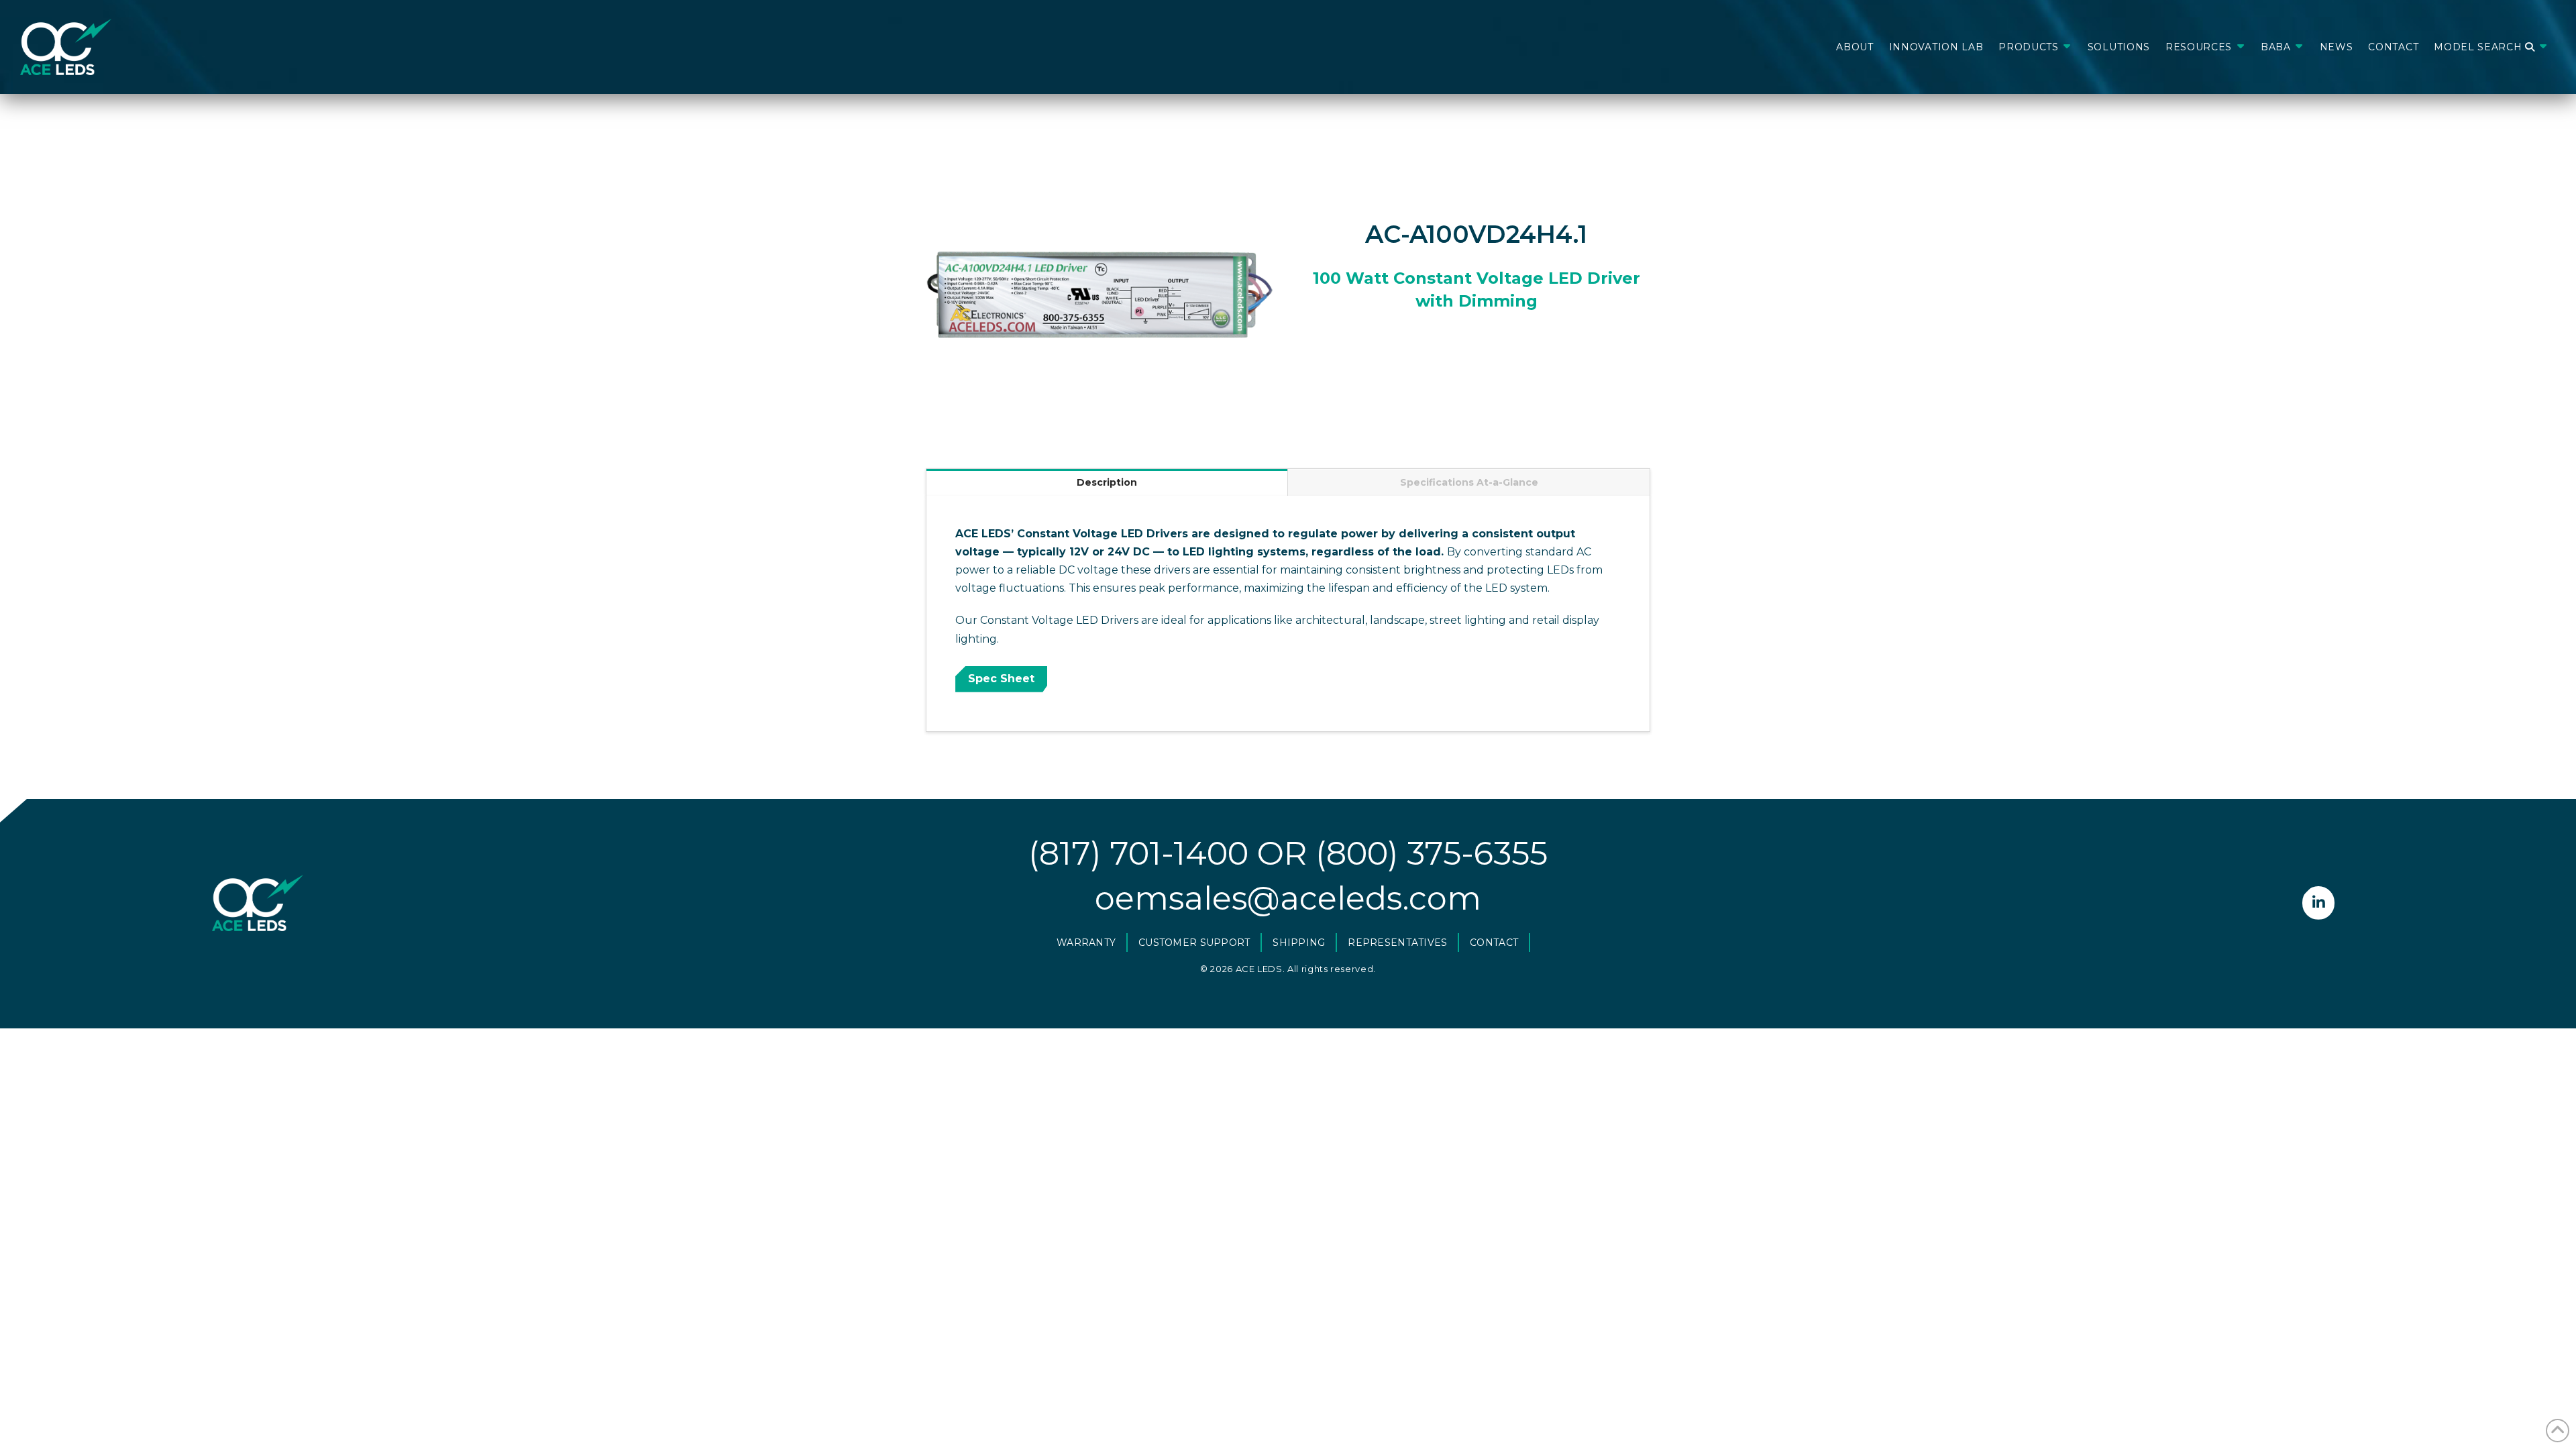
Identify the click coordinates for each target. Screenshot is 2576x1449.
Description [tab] (1107, 482)
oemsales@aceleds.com (1288, 898)
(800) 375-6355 (1432, 853)
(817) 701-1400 (1138, 853)
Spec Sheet (1001, 679)
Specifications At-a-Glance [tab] (1469, 482)
